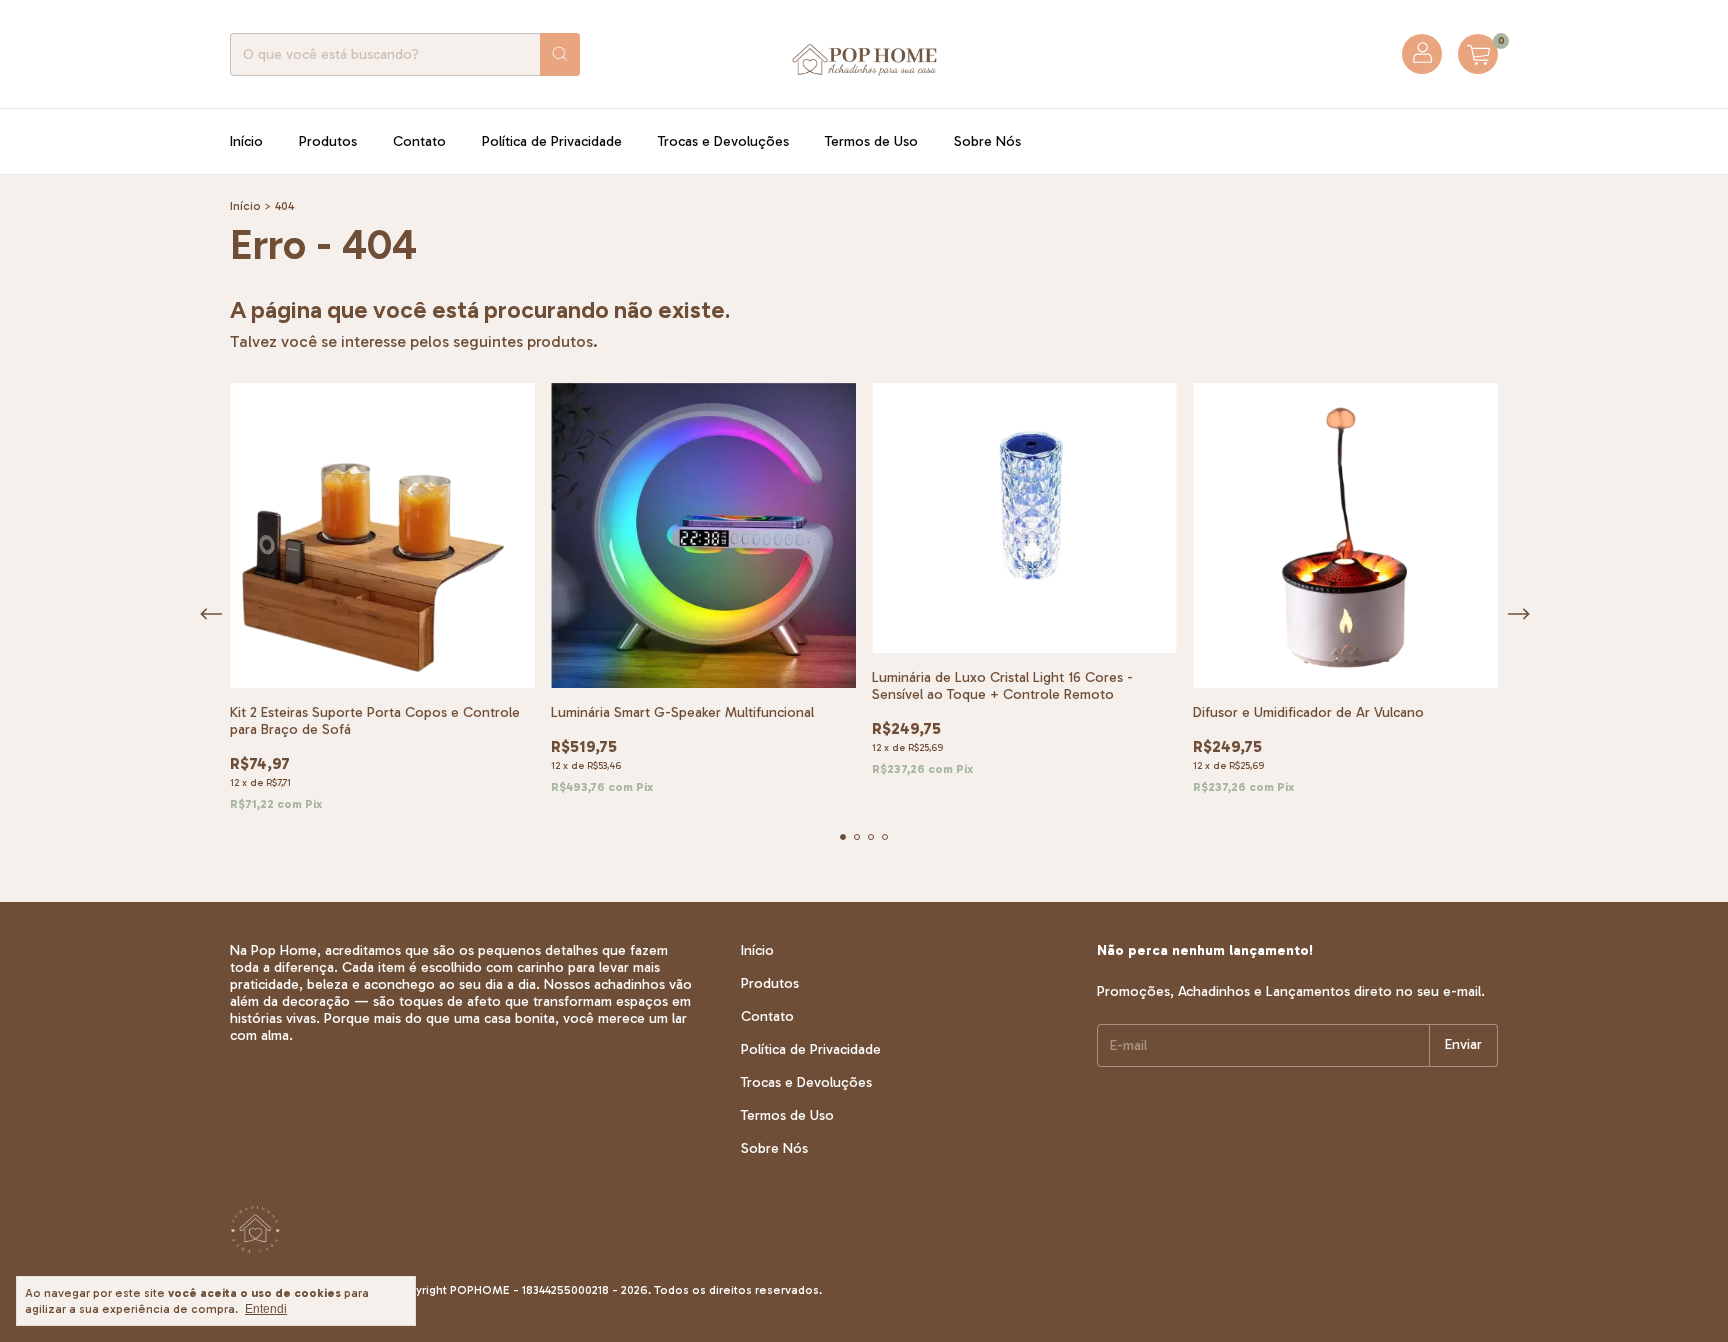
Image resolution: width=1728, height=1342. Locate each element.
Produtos (328, 141)
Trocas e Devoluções (723, 141)
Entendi (266, 1309)
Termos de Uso (871, 141)
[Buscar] (560, 54)
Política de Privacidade (552, 141)
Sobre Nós (987, 141)
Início (246, 141)
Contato (419, 141)
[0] (1478, 54)
